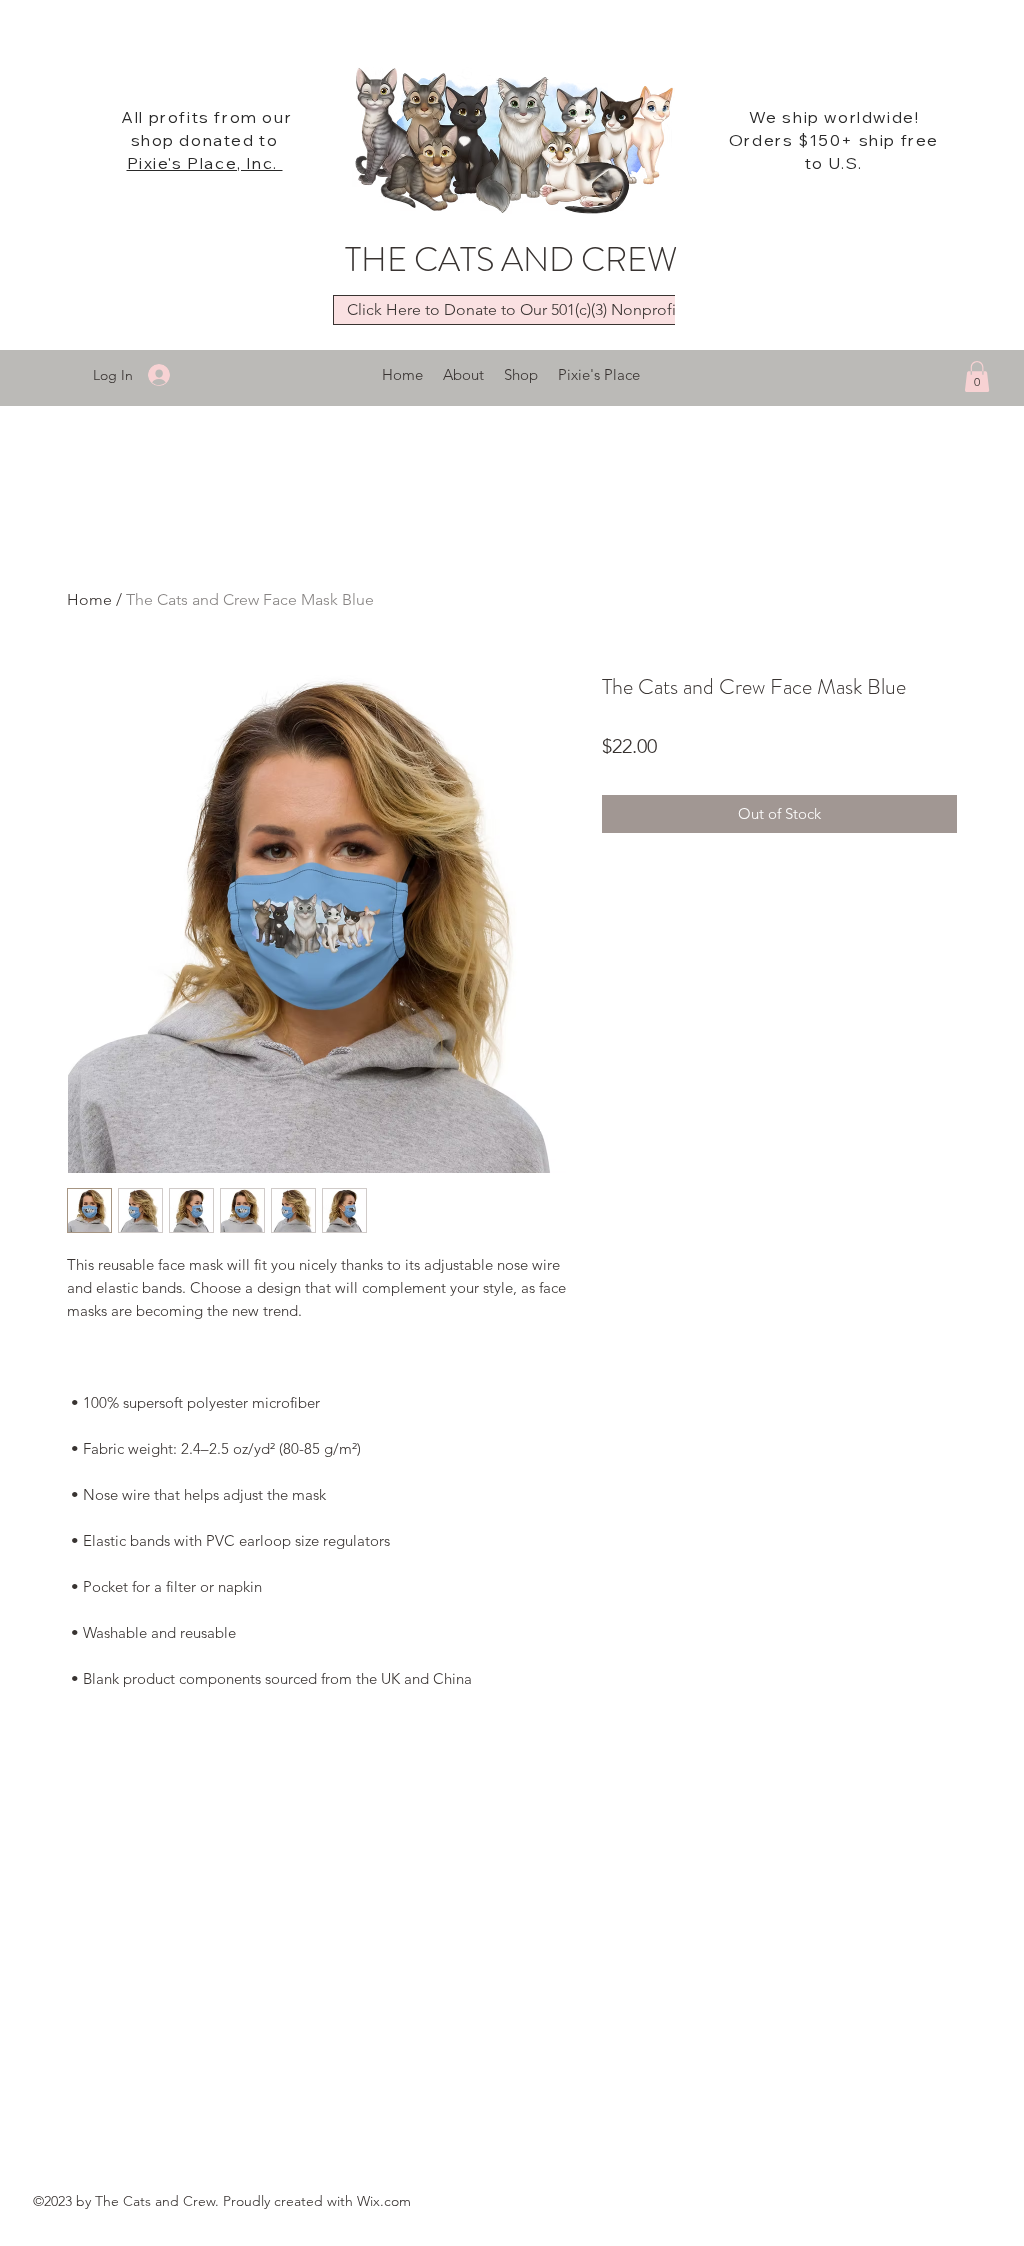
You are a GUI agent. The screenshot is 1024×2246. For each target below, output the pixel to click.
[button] (977, 376)
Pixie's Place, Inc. (205, 163)
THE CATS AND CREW (511, 259)
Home (89, 599)
